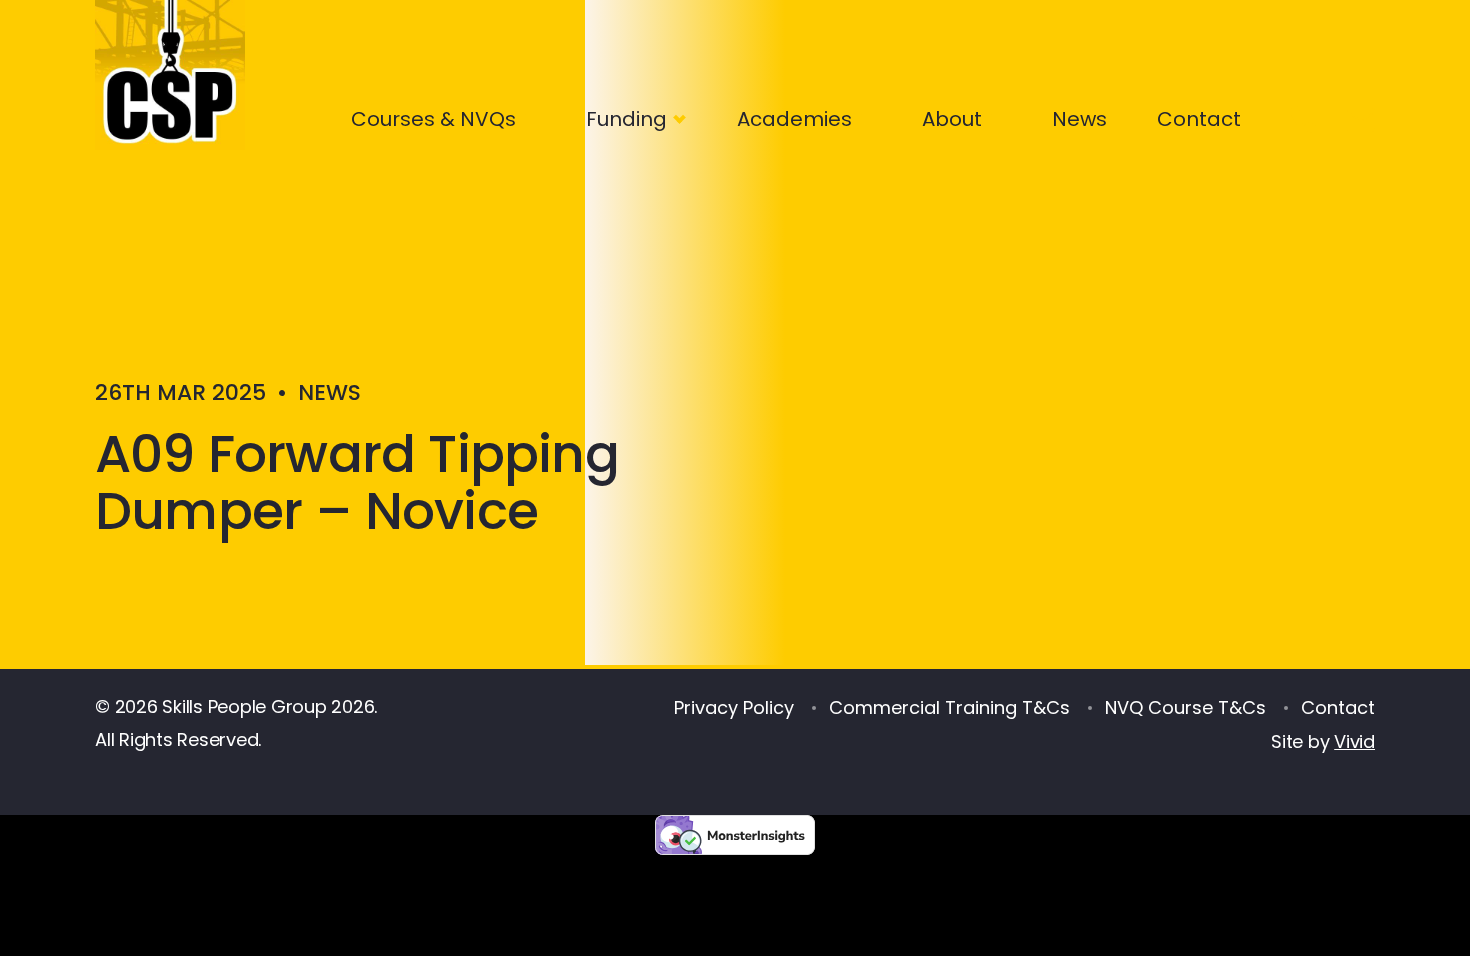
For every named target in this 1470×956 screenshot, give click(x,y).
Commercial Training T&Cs (949, 707)
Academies (794, 119)
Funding (626, 119)
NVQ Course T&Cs (1185, 707)
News (1079, 119)
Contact (1199, 119)
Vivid (1354, 741)
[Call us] (1298, 115)
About (952, 119)
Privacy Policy (734, 707)
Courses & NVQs (433, 119)
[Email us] (1365, 115)
